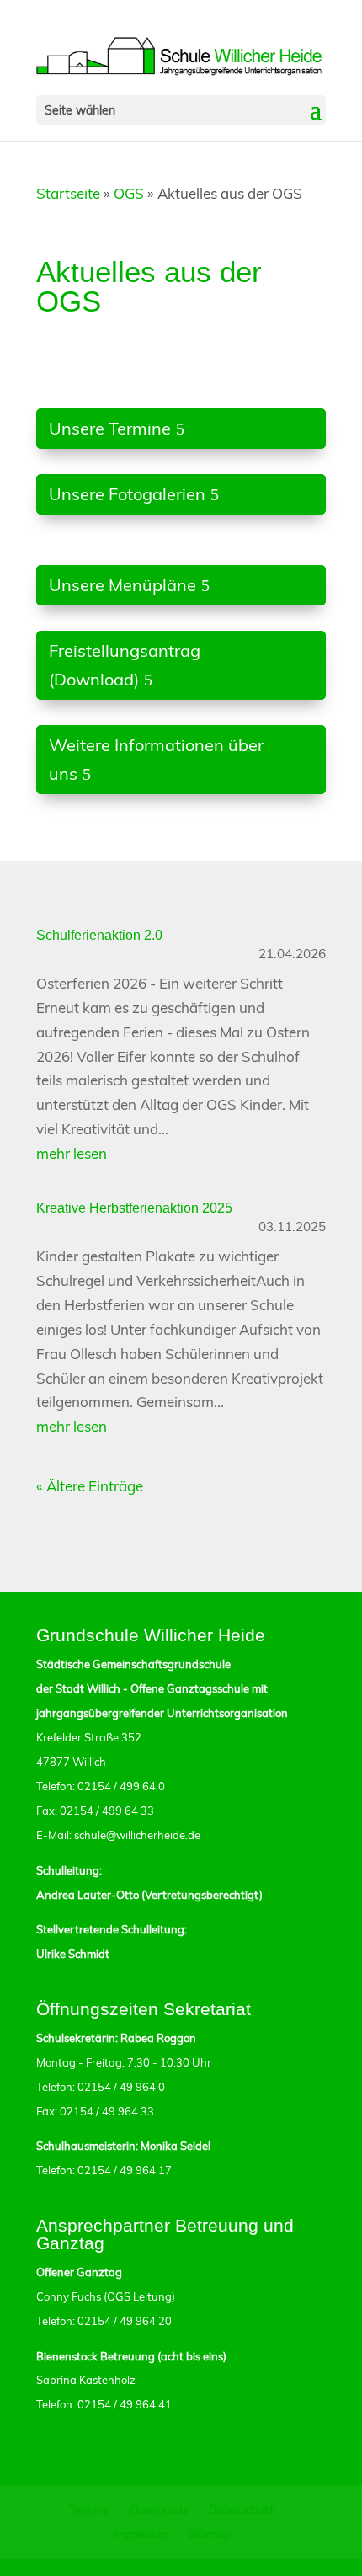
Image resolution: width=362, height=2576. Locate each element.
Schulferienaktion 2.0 (99, 935)
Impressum (140, 2534)
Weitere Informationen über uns (156, 759)
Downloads (159, 2509)
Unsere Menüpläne (122, 585)
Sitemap (210, 2534)
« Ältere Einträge (90, 1486)
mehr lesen (72, 1153)
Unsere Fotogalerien (127, 494)
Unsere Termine (110, 428)
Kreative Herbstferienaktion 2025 (134, 1208)
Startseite (68, 193)
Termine (89, 2509)
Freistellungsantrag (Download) (125, 665)
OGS (129, 193)
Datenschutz (242, 2509)
